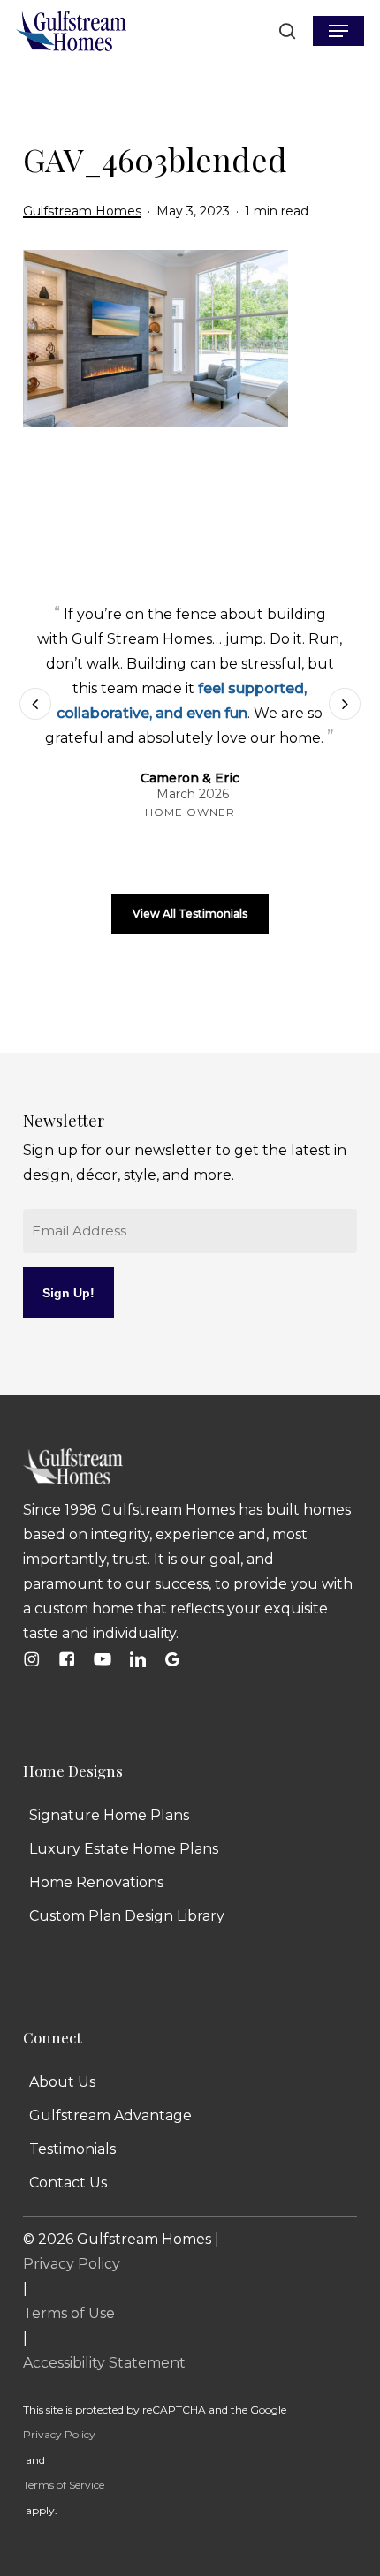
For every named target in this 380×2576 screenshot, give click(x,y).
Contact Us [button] (68, 2186)
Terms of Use (69, 2317)
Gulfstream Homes (82, 211)
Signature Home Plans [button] (109, 1819)
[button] (338, 31)
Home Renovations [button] (96, 1886)
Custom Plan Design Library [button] (127, 1919)
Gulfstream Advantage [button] (110, 2119)
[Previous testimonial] (35, 705)
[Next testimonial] (345, 705)
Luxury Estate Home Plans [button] (124, 1852)
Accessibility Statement (104, 2366)
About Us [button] (62, 2085)
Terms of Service (64, 2488)
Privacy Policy (72, 2267)
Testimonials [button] (72, 2153)
